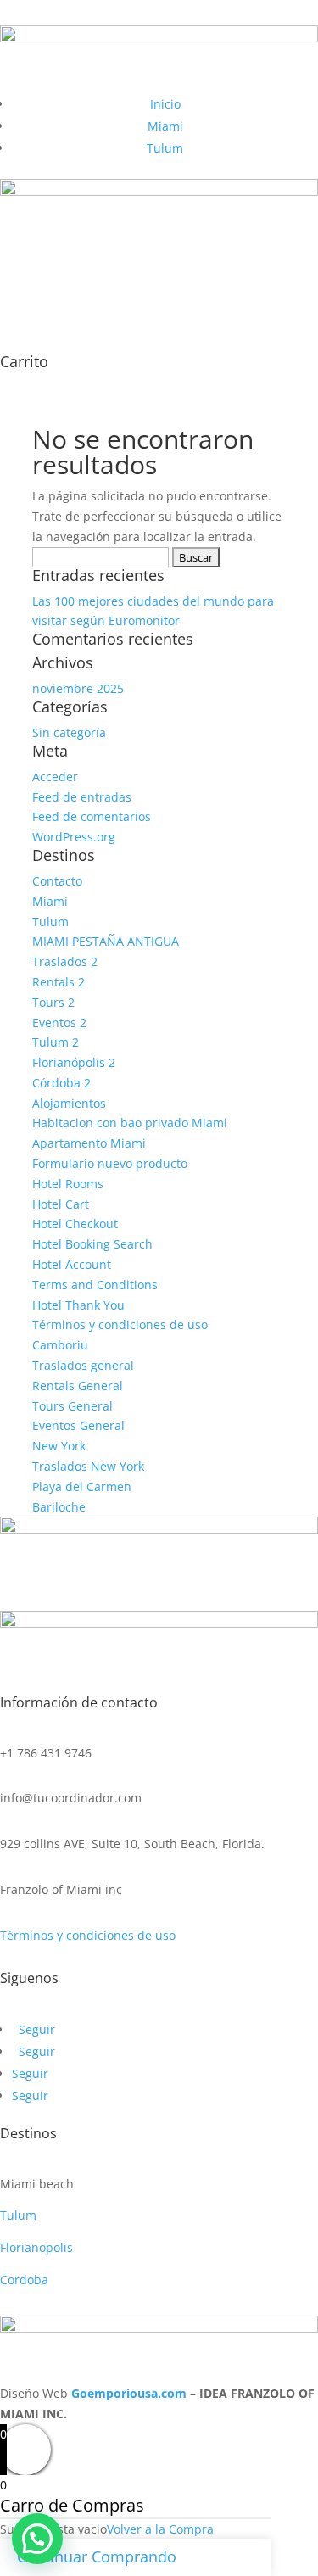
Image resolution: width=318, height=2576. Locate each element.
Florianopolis (36, 2247)
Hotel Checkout (75, 1224)
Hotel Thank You (78, 1305)
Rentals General (78, 1386)
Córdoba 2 (61, 1083)
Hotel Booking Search (92, 1244)
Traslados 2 (65, 961)
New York (59, 1446)
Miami (165, 126)
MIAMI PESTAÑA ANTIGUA (106, 941)
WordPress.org (74, 837)
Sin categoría (69, 732)
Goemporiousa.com (129, 2393)
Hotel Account (72, 1264)
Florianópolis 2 (74, 1062)
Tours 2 (53, 1002)
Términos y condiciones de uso (120, 1324)
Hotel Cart (61, 1204)
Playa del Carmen (82, 1486)
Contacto (57, 881)
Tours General (73, 1406)
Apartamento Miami (89, 1143)
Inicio (165, 104)
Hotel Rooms (68, 1184)
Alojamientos (69, 1103)
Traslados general (83, 1365)
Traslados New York (88, 1466)
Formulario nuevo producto (110, 1163)
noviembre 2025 (78, 688)
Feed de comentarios (92, 816)
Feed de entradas (82, 797)
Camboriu (60, 1345)
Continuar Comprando (97, 2556)
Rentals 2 (59, 982)
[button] (37, 2539)
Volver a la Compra (160, 2529)
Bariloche (59, 1507)
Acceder (55, 777)
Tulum (165, 148)
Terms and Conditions (95, 1285)
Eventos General (78, 1425)
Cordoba (24, 2280)
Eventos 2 (59, 1023)
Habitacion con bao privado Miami (130, 1123)
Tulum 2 (56, 1042)
